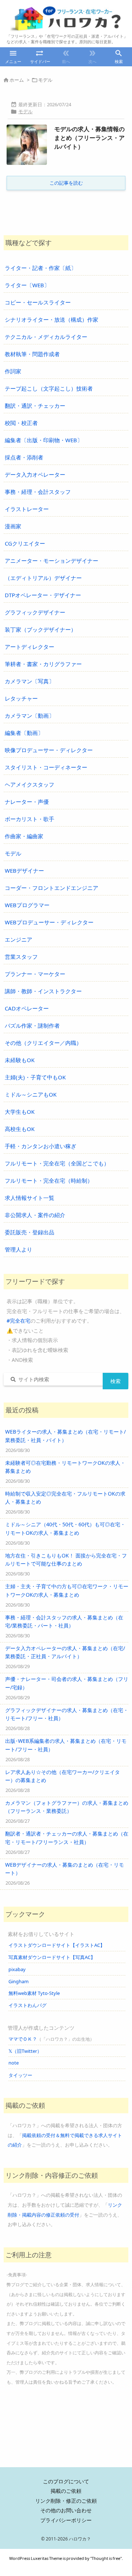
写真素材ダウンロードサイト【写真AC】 (52, 1957)
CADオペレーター (27, 1008)
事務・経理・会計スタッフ (38, 492)
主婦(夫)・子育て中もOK (35, 1077)
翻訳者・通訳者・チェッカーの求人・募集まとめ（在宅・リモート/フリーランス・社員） (67, 1838)
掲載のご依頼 (66, 2491)
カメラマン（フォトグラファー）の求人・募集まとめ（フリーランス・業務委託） (67, 1807)
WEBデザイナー (24, 871)
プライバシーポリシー (66, 2520)
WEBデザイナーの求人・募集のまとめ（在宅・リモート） (65, 1869)
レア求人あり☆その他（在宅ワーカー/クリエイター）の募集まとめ (63, 1776)
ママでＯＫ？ (23, 2039)
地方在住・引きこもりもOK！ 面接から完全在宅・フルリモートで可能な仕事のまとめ (66, 1559)
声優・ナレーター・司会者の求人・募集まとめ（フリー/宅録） (67, 1683)
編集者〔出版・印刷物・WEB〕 (44, 440)
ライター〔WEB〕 (27, 285)
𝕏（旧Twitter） (25, 2051)
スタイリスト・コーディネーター (46, 767)
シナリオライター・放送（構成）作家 (52, 319)
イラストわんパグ (27, 2005)
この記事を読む (66, 183)
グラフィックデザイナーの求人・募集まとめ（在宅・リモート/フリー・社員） (67, 1714)
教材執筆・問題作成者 (32, 354)
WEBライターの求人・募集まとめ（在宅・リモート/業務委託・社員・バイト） (65, 1436)
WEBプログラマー (27, 905)
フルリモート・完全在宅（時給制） (49, 1180)
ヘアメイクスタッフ (30, 784)
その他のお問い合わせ (66, 2510)
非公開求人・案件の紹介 (35, 1215)
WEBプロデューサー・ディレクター (49, 922)
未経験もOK (20, 1060)
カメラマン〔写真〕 (30, 681)
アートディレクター (30, 647)
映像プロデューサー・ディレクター (49, 750)
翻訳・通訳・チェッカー (35, 406)
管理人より (19, 1249)
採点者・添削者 (24, 457)
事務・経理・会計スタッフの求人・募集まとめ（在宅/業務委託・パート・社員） (64, 1621)
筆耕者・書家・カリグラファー (43, 664)
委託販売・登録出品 (30, 1232)
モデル (25, 111)
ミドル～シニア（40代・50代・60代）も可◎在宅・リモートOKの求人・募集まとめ (65, 1528)
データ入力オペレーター (35, 474)
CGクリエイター (25, 543)
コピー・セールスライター (38, 302)
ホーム (17, 80)
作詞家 (13, 371)
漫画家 (13, 526)
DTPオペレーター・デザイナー (43, 595)
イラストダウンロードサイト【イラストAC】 (57, 1945)
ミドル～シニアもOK (31, 1094)
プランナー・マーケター (35, 974)
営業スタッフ (21, 957)
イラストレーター (27, 509)
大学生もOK (20, 1112)
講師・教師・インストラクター (43, 991)
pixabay (17, 1969)
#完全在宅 (19, 1321)
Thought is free (106, 2558)
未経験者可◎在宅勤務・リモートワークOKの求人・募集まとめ (65, 1467)
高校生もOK (20, 1129)
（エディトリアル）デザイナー (43, 578)
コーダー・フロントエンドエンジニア (52, 888)
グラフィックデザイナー (35, 612)
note (14, 2063)
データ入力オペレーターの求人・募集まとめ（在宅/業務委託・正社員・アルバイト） (65, 1652)
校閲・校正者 (21, 423)
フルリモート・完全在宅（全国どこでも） (57, 1163)
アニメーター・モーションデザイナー (52, 561)
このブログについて (66, 2481)
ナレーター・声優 (27, 802)
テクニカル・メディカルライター (46, 337)
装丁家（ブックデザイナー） (41, 629)
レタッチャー (21, 698)
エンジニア (19, 939)
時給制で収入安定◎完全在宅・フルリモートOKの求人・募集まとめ (65, 1498)
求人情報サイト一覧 (30, 1198)
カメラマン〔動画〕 (30, 716)
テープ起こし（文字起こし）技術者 (49, 388)
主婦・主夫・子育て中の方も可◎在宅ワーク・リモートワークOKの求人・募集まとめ (67, 1590)
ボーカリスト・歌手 (30, 819)
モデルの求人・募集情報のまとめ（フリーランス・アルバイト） (89, 138)
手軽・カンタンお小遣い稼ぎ (41, 1146)
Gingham (19, 1981)
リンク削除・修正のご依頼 (66, 2501)
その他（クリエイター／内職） (43, 1043)
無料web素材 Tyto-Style (34, 1993)
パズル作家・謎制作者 (32, 1025)
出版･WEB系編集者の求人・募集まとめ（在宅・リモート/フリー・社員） (66, 1745)
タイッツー (20, 2075)
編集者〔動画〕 (24, 733)
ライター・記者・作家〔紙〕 (41, 268)
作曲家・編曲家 (24, 836)
